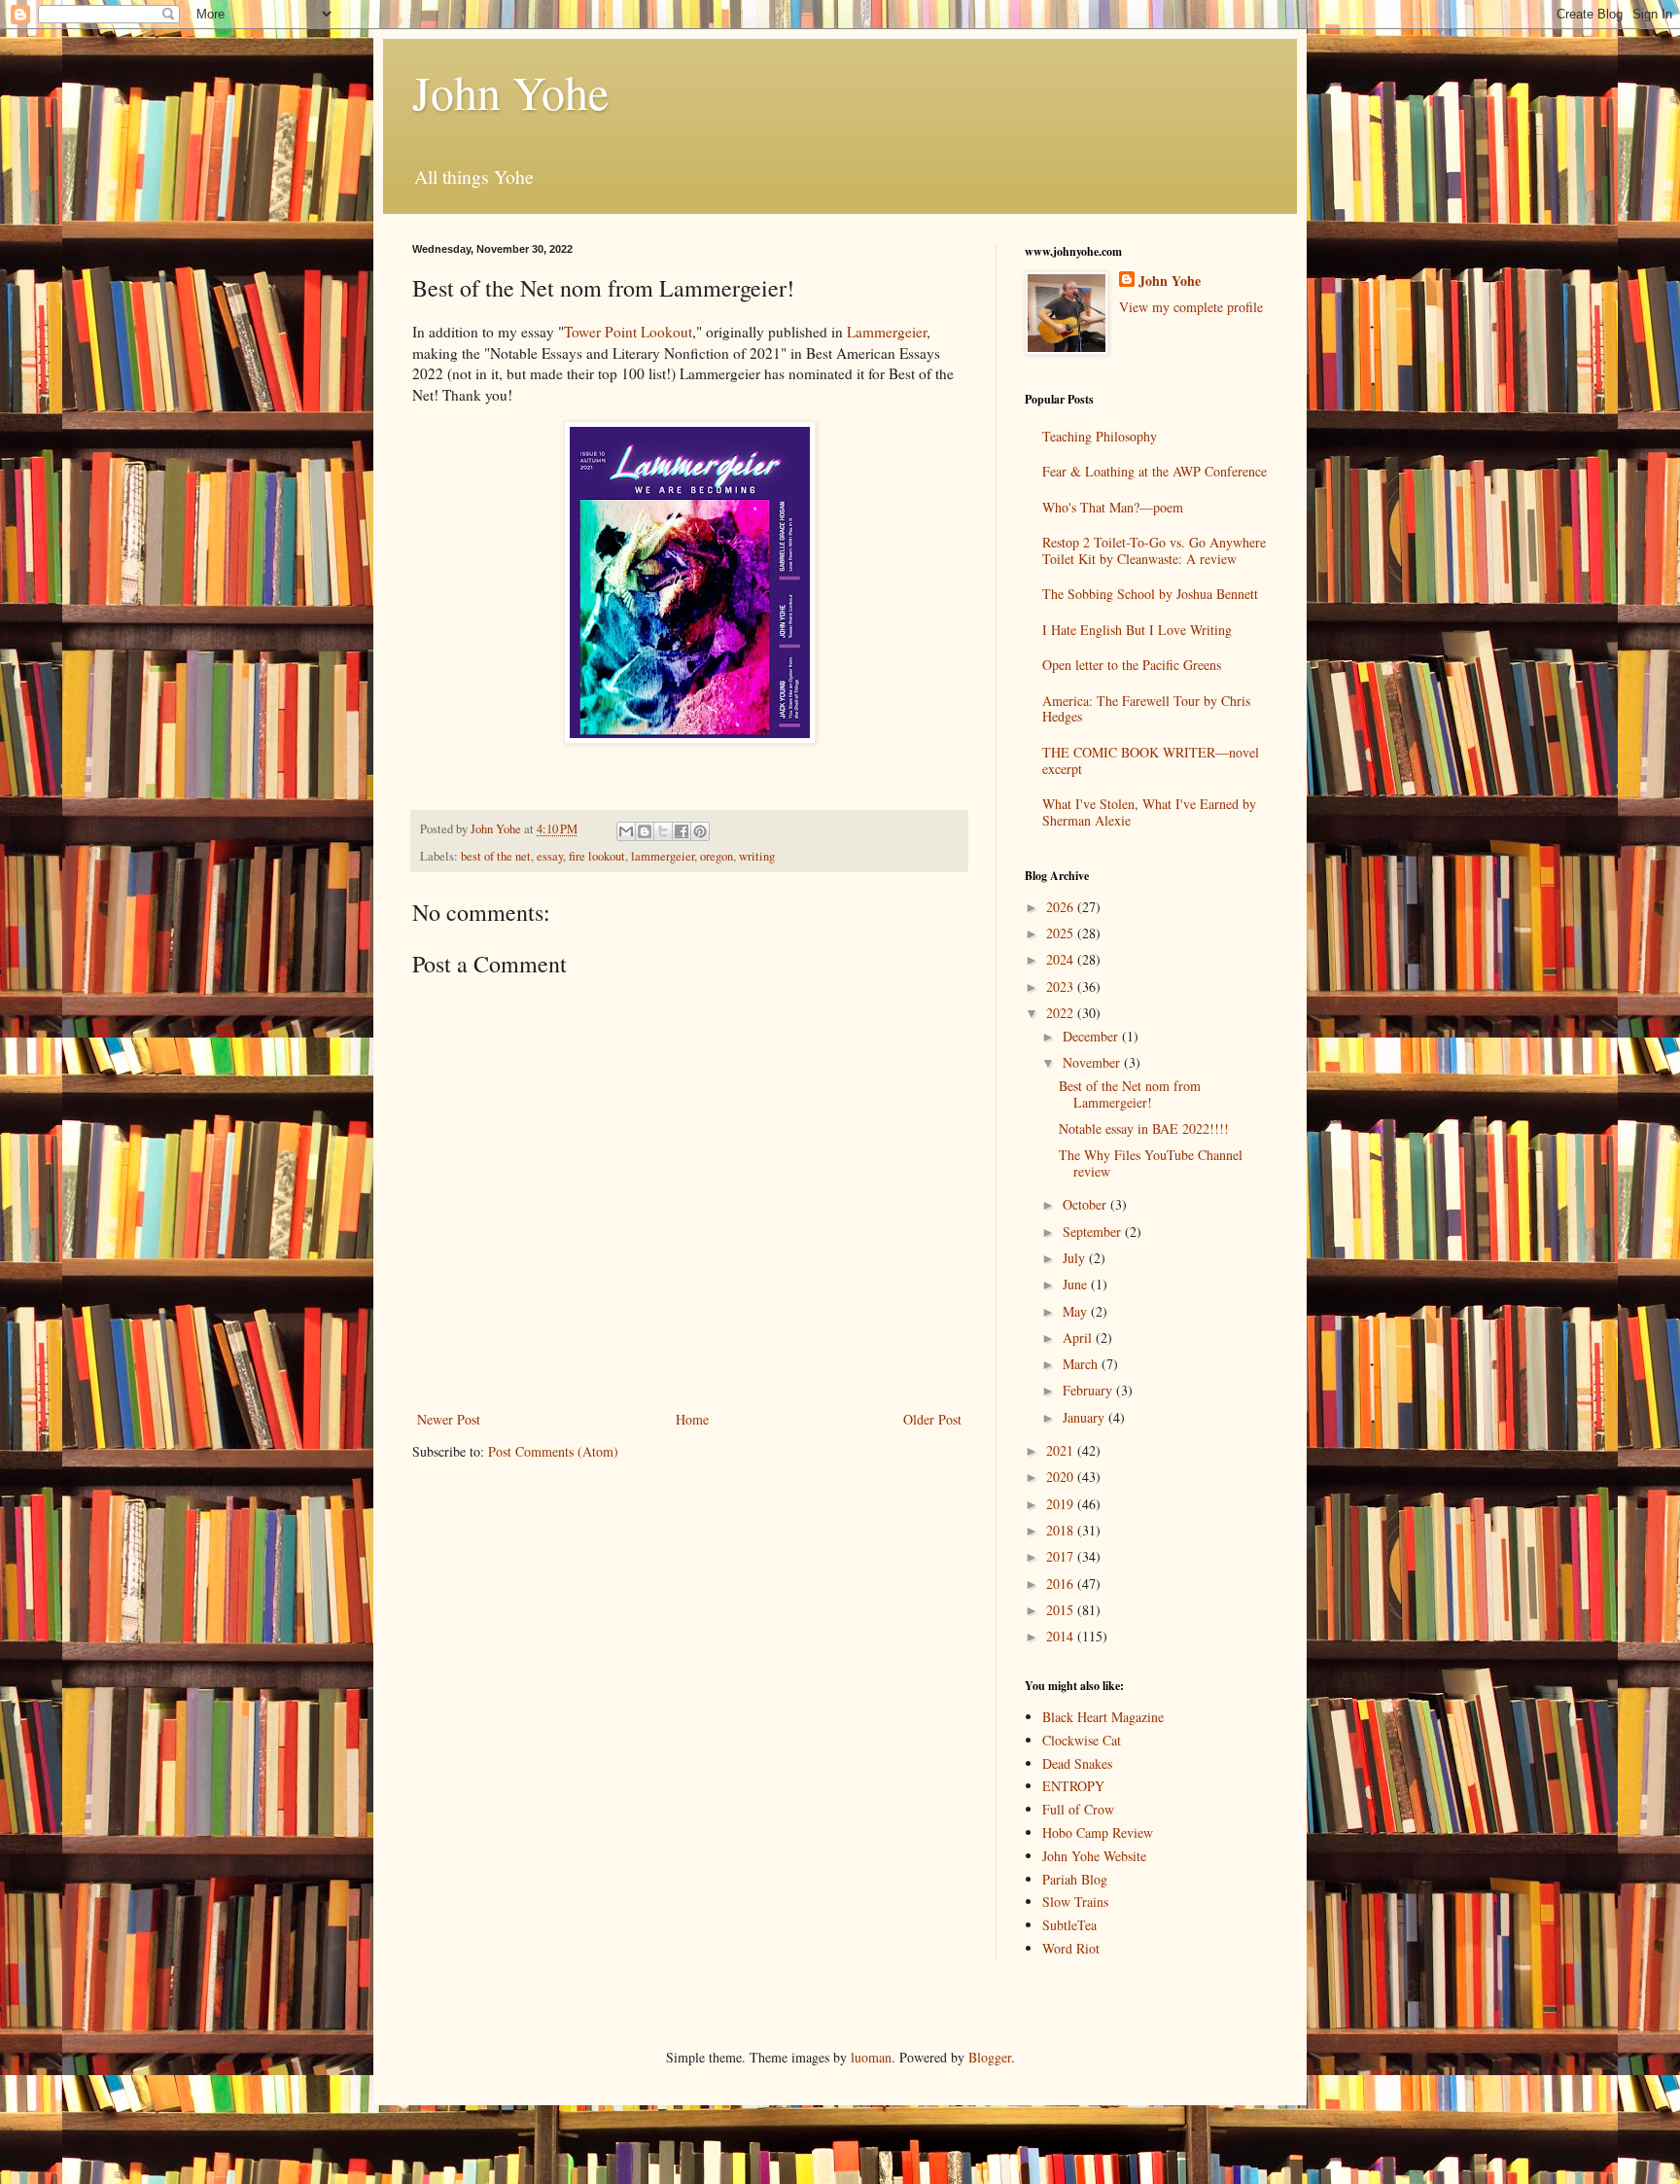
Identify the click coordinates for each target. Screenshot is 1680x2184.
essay (550, 856)
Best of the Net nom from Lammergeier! (1130, 1094)
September (1094, 1232)
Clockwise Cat (1082, 1740)
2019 (1062, 1504)
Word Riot (1071, 1948)
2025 (1062, 933)
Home (692, 1419)
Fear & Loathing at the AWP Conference (1155, 471)
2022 (1062, 1013)
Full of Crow (1078, 1809)
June (1077, 1284)
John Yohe (510, 91)
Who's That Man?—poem (1113, 507)
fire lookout (597, 856)
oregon (717, 856)
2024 (1062, 959)
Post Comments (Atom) (553, 1451)
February (1089, 1390)
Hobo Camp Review (1098, 1832)
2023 (1062, 986)
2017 (1062, 1556)
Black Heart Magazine (1103, 1717)
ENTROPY (1073, 1786)
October (1086, 1204)
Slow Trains (1075, 1902)
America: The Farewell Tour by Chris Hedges (1146, 709)
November (1093, 1062)
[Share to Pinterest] (700, 831)
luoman (871, 2057)
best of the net (496, 856)
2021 (1062, 1450)
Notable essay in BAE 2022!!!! (1144, 1128)
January (1085, 1417)
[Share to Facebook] (682, 831)
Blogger (990, 2057)
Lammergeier (887, 332)
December (1092, 1036)
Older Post (932, 1419)
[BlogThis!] (645, 831)
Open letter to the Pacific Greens (1132, 665)
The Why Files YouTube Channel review (1151, 1163)
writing (757, 856)
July (1076, 1258)
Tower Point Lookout (628, 332)
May (1077, 1311)
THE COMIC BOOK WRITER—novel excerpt (1151, 760)
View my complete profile (1191, 307)
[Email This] (626, 831)
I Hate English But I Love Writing (1137, 630)
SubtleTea (1069, 1925)
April (1079, 1338)
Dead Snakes (1077, 1763)
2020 (1062, 1477)
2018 (1062, 1530)
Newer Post (449, 1419)
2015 (1062, 1610)
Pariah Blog (1075, 1879)
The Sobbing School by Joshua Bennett (1150, 594)
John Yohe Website (1094, 1856)
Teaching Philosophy (1100, 436)
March (1082, 1364)
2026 (1062, 907)
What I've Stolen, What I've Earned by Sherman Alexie (1149, 812)
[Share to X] (663, 831)
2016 (1062, 1584)
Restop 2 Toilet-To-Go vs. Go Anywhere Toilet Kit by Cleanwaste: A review (1154, 550)
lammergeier (663, 856)
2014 (1062, 1636)
